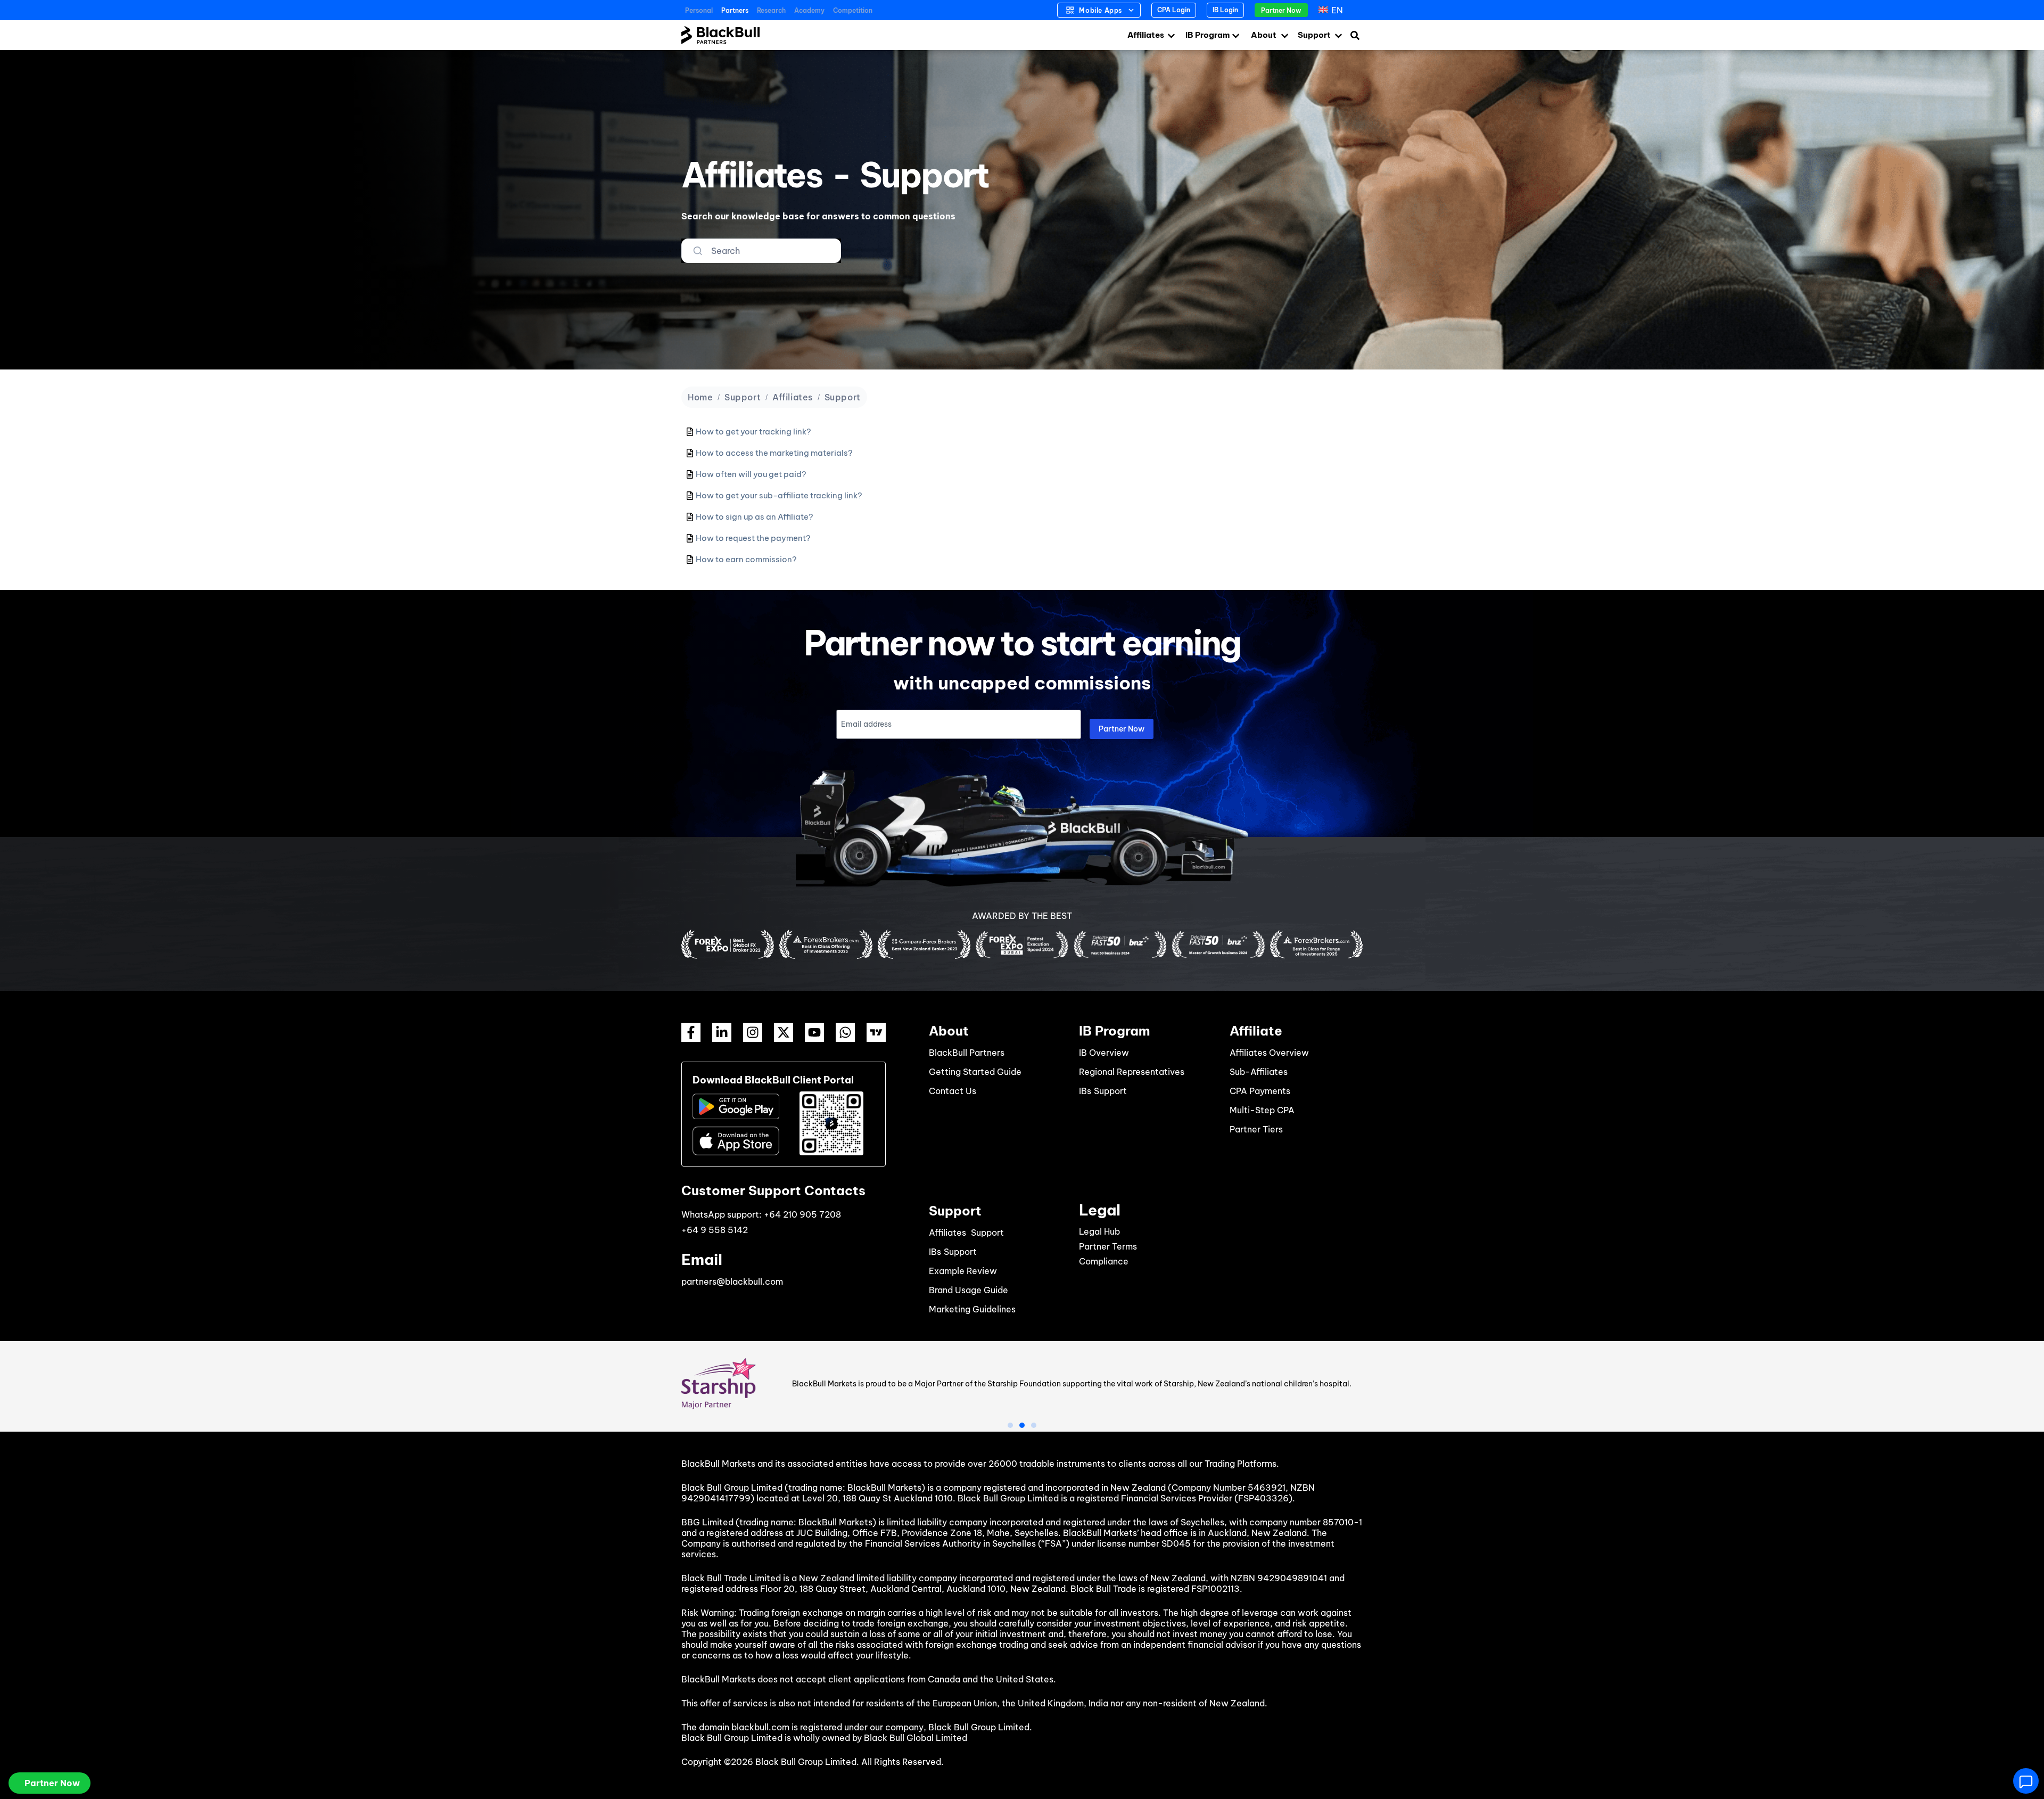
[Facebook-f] (691, 1032)
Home (700, 397)
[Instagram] (753, 1032)
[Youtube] (814, 1032)
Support (743, 397)
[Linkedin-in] (722, 1032)
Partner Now (1122, 729)
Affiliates (793, 397)
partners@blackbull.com (732, 1282)
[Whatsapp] (845, 1032)
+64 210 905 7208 (802, 1214)
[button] (1010, 1425)
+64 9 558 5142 (715, 1230)
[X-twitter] (784, 1032)
